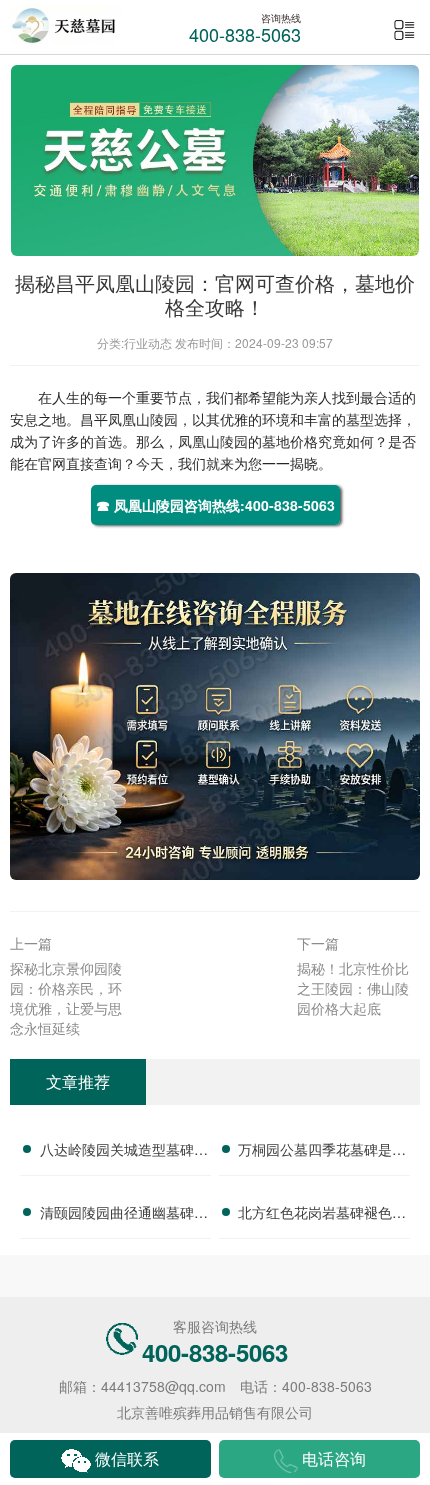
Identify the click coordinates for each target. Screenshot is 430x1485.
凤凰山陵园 (143, 419)
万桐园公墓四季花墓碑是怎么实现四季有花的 (322, 1152)
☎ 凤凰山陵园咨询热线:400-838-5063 (215, 505)
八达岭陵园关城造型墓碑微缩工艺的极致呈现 (124, 1152)
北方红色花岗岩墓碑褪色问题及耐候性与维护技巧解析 (322, 1215)
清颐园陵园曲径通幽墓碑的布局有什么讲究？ (124, 1215)
